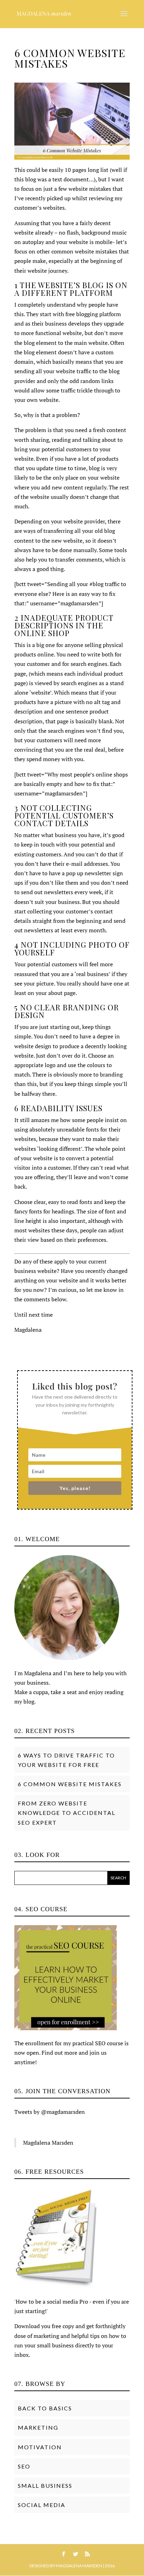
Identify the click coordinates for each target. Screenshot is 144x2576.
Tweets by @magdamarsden (50, 2112)
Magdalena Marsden (48, 2143)
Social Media (42, 2505)
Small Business (45, 2486)
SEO (24, 2466)
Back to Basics (45, 2408)
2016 (110, 2566)
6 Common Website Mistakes (70, 1784)
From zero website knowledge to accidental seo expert (67, 1813)
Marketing (38, 2427)
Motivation (40, 2447)
